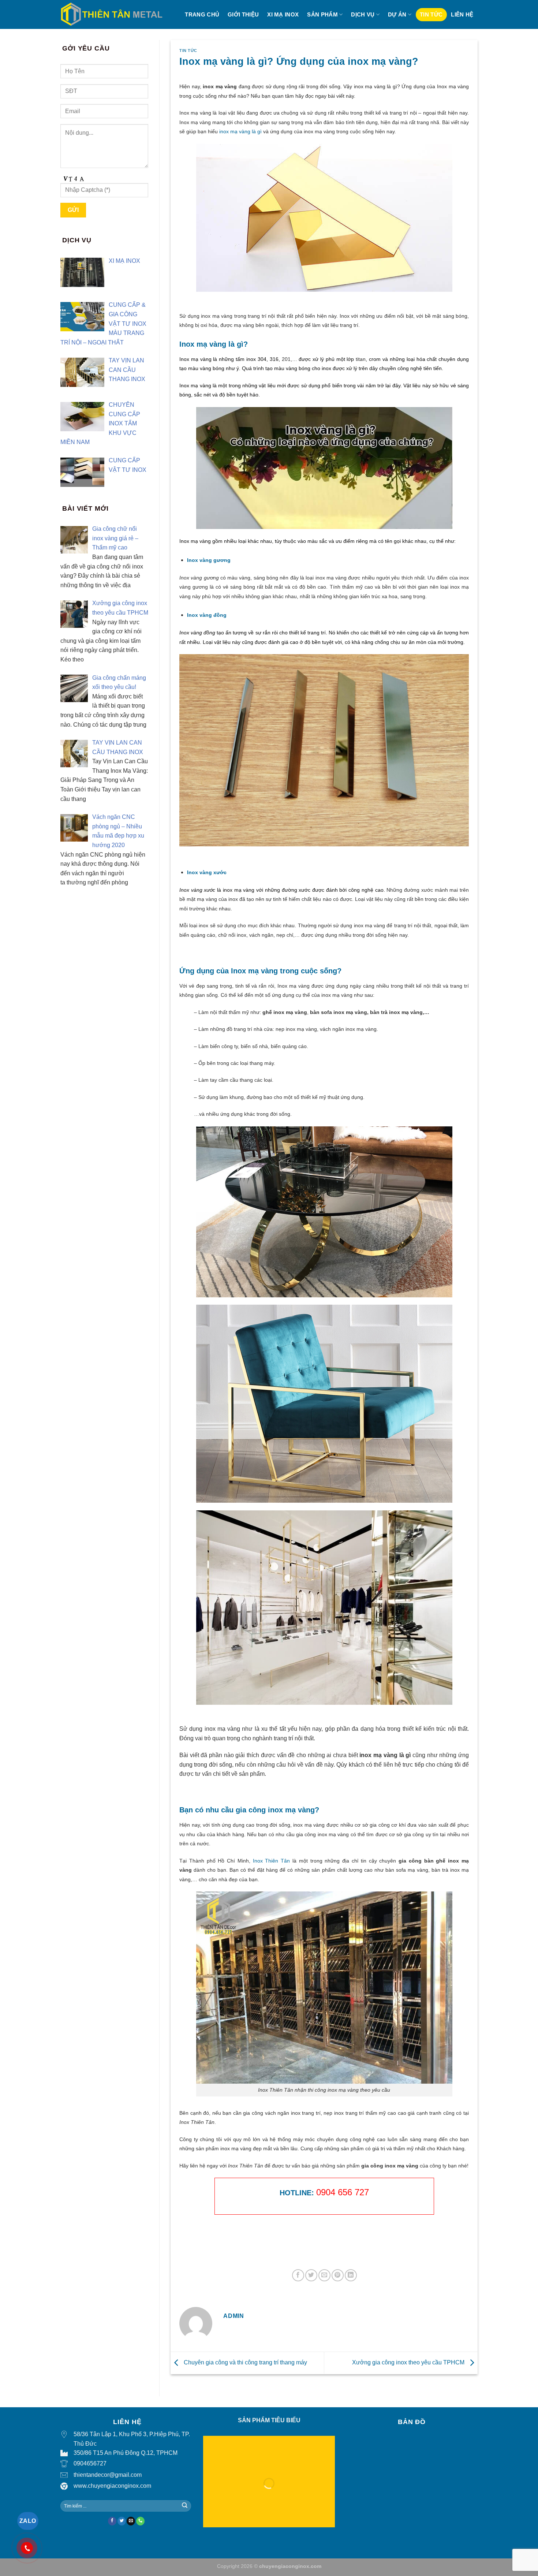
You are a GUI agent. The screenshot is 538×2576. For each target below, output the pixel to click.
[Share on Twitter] (311, 2275)
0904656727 (90, 2463)
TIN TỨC (431, 14)
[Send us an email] (131, 2521)
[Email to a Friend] (324, 2275)
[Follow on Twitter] (122, 2521)
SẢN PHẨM (322, 14)
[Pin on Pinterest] (338, 2275)
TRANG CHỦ (202, 14)
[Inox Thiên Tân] (111, 14)
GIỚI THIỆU (243, 14)
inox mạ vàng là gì (240, 131)
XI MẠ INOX (283, 14)
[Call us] (140, 2521)
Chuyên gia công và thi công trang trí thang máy (245, 2362)
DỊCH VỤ (363, 14)
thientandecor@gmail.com (108, 2475)
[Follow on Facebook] (112, 2521)
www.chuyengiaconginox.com (112, 2486)
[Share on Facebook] (298, 2275)
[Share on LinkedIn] (351, 2275)
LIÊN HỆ (462, 14)
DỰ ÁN (397, 14)
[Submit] (185, 2506)
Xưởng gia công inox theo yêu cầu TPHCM (409, 2362)
